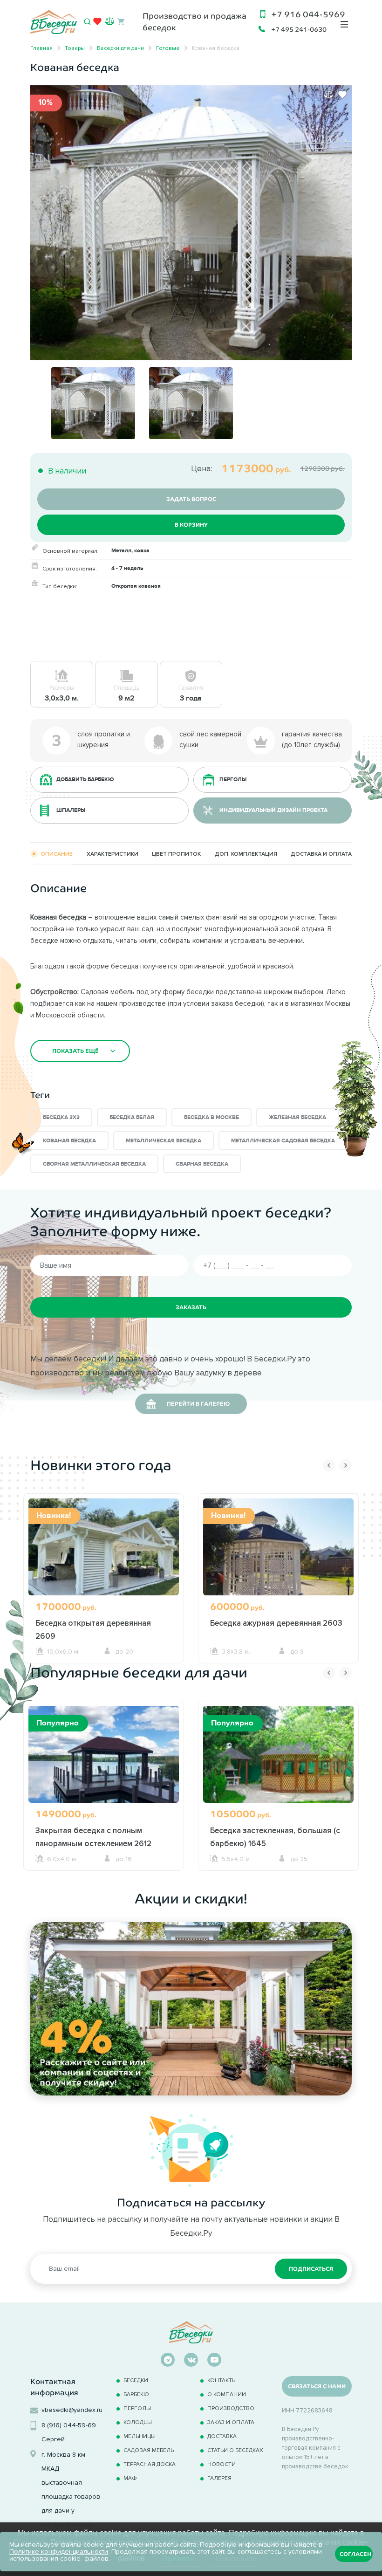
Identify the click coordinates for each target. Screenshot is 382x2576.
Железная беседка (297, 1117)
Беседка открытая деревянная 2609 (93, 1629)
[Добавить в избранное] (342, 95)
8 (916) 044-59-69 (69, 2425)
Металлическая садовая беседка (283, 1141)
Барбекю (136, 2394)
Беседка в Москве (211, 1117)
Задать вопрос (191, 499)
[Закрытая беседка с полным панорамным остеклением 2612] (104, 1766)
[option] (191, 223)
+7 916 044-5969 (308, 14)
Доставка (222, 2436)
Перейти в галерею (198, 1404)
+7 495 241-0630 (299, 29)
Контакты (222, 2380)
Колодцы (138, 2422)
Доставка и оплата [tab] (321, 854)
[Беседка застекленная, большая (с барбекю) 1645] (278, 1766)
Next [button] (346, 1465)
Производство (231, 2408)
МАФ (130, 2478)
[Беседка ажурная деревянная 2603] (278, 1558)
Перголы (137, 2408)
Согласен (355, 2554)
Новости (222, 2464)
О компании (227, 2394)
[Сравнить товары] (110, 21)
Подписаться (311, 2269)
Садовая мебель (149, 2450)
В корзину (191, 525)
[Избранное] (97, 23)
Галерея (219, 2478)
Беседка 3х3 (61, 1117)
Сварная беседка (202, 1164)
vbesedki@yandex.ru (72, 2410)
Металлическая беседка (164, 1141)
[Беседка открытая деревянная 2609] (104, 1558)
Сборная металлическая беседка (94, 1164)
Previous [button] (329, 1465)
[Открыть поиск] (87, 22)
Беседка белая (132, 1117)
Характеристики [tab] (113, 854)
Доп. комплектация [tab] (246, 854)
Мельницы (140, 2436)
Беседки (136, 2380)
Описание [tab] (57, 854)
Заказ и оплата (231, 2422)
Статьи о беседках (235, 2450)
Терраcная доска (150, 2464)
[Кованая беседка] (191, 222)
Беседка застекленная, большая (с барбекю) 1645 (275, 1837)
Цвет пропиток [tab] (176, 854)
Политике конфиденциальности (59, 2552)
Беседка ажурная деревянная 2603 (276, 1623)
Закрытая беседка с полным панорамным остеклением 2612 (93, 1837)
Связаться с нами (317, 2386)
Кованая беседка (69, 1141)
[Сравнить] (328, 95)
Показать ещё (75, 1051)
